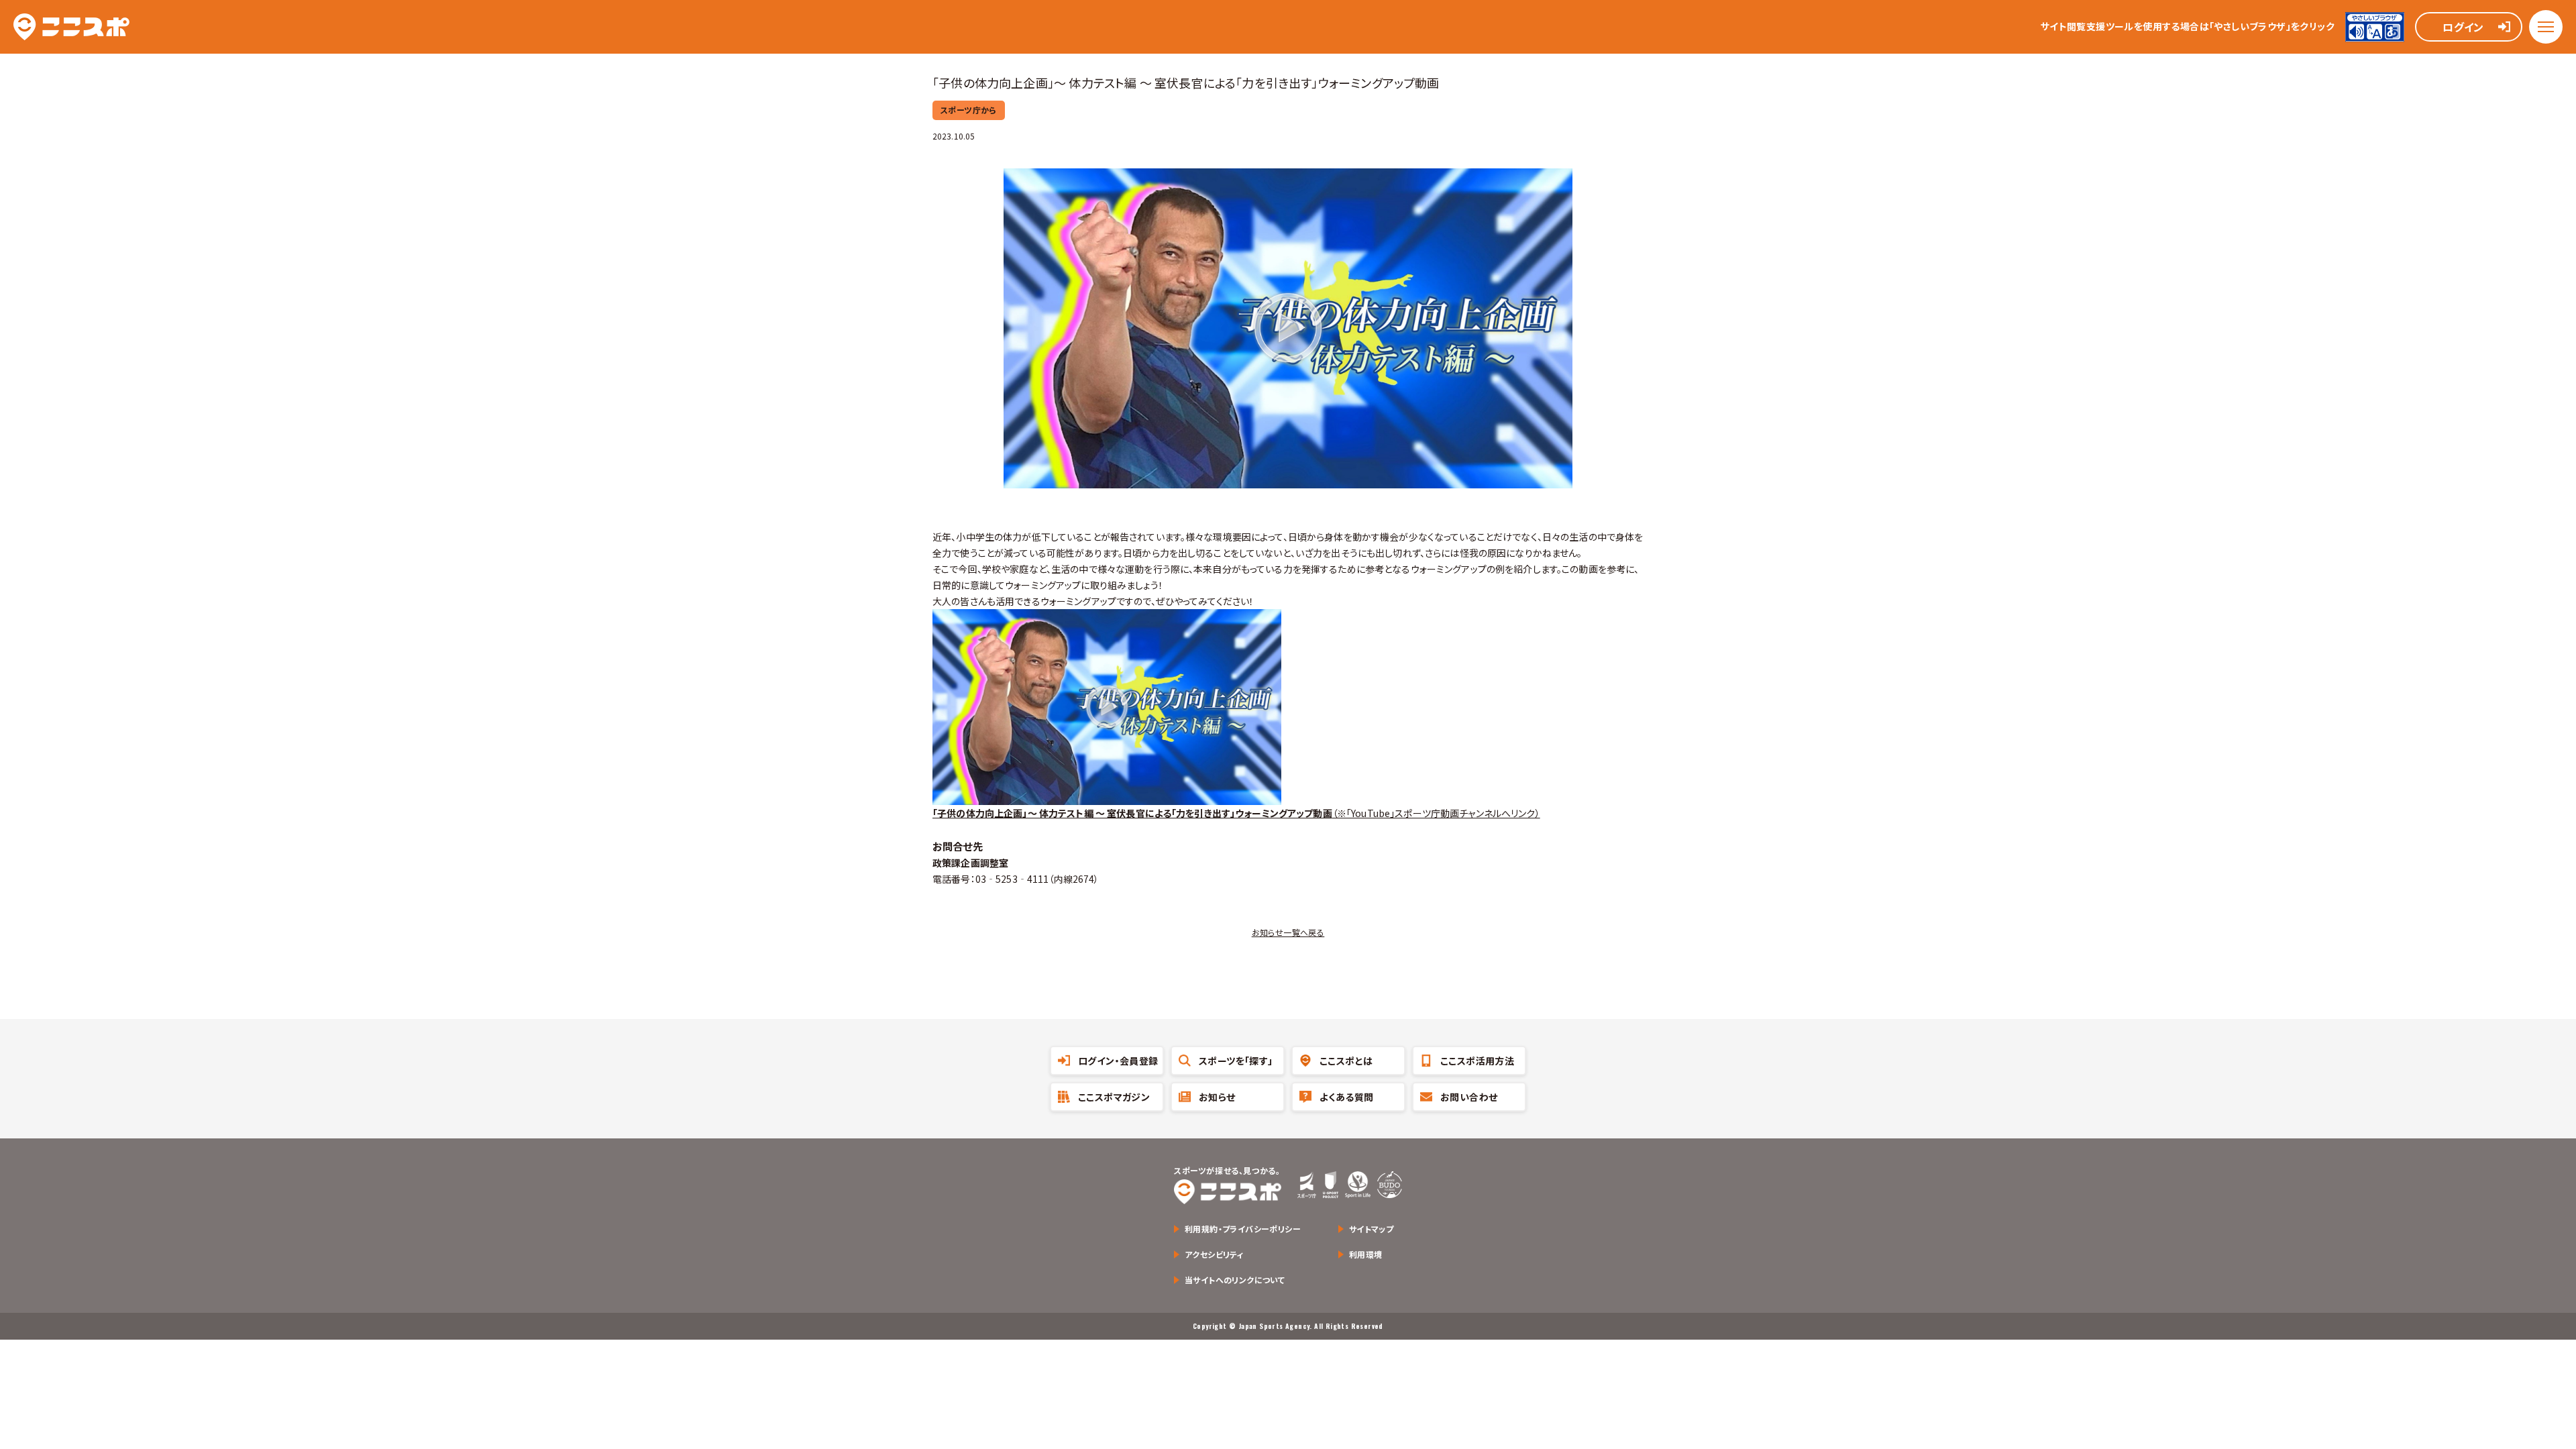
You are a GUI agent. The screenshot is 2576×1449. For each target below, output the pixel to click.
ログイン (2463, 27)
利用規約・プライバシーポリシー (1243, 1229)
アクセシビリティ (1214, 1254)
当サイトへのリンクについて (1235, 1280)
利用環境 (1366, 1254)
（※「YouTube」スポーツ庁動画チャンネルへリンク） (1236, 813)
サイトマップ (1371, 1229)
